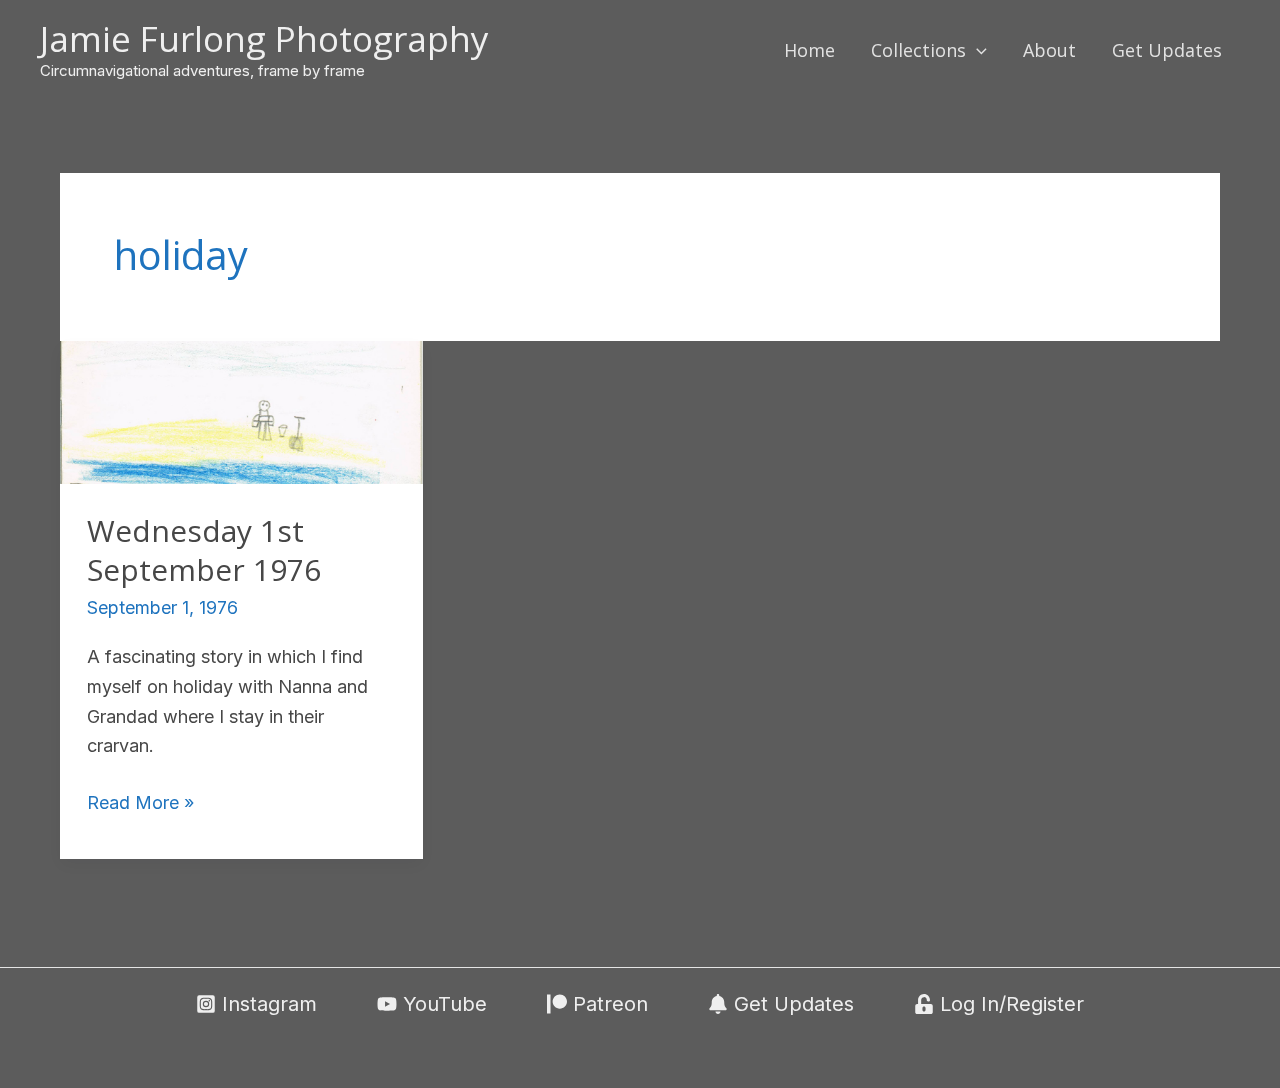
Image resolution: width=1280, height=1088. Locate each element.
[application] (976, 50)
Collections (918, 50)
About (1049, 50)
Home (809, 50)
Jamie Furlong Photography (264, 38)
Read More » (140, 804)
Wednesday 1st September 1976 (204, 550)
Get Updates (1167, 50)
